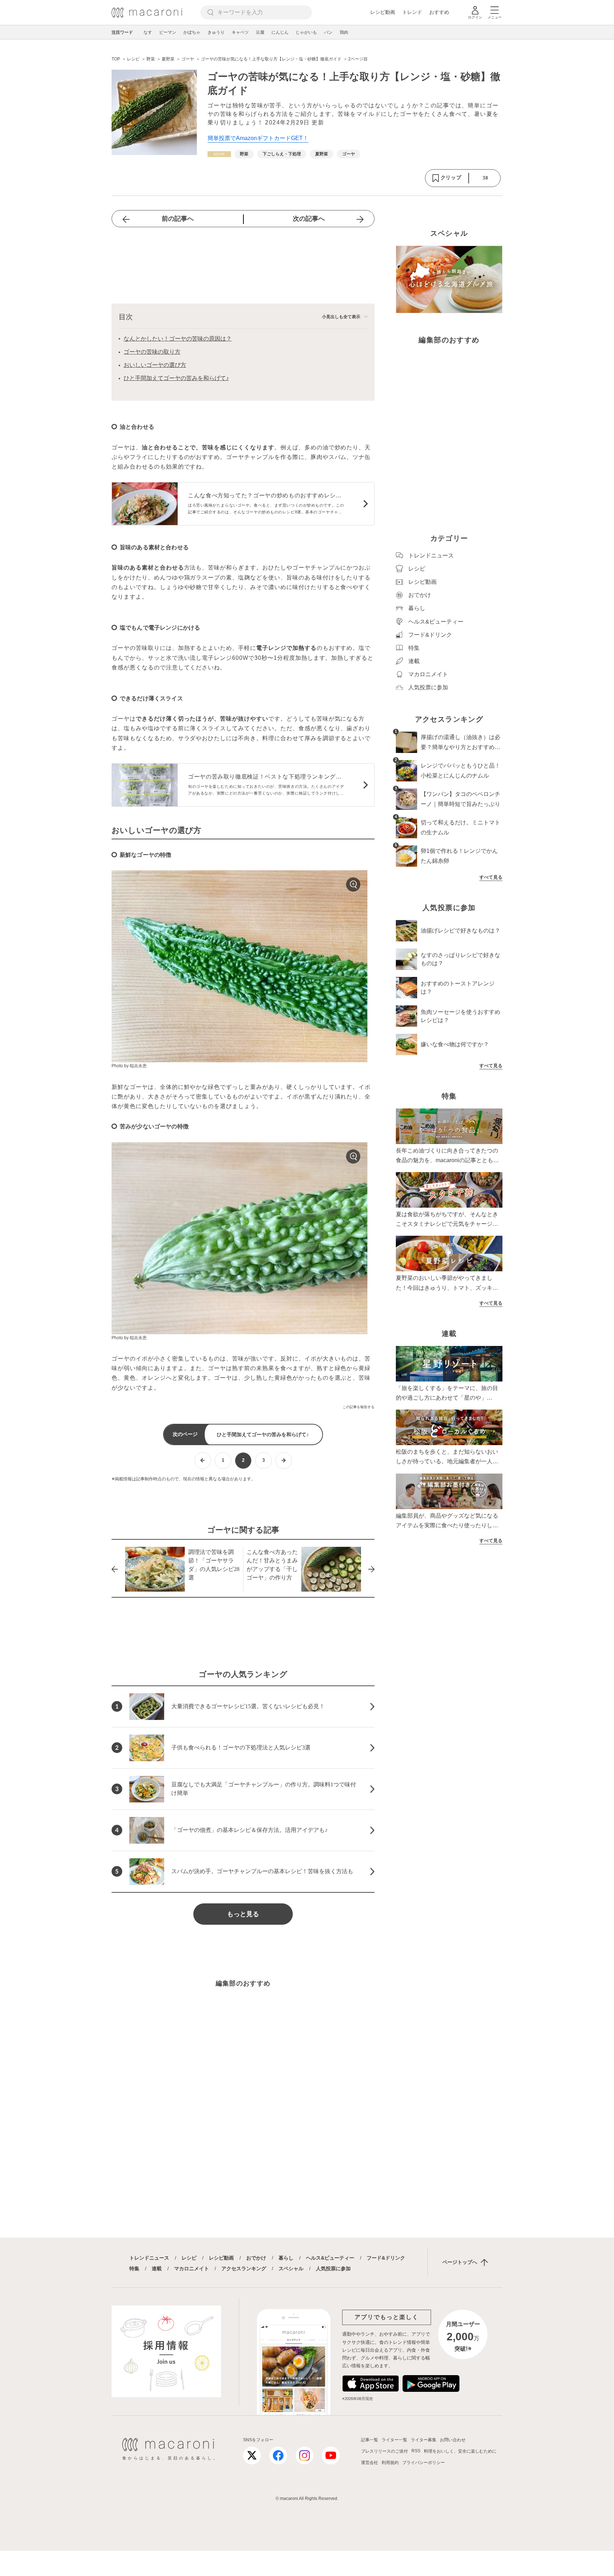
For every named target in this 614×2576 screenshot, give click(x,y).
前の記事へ (178, 219)
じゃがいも (306, 32)
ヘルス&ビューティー (330, 2258)
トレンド (412, 12)
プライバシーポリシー (424, 2463)
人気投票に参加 (333, 2268)
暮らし (286, 2258)
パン (328, 32)
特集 (134, 2268)
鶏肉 (344, 32)
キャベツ (240, 32)
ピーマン (168, 32)
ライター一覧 (394, 2440)
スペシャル (291, 2268)
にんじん (280, 32)
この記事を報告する (359, 1407)
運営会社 (370, 2463)
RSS (416, 2451)
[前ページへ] (203, 1461)
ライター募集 (424, 2440)
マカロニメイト (192, 2268)
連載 (157, 2268)
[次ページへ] (284, 1461)
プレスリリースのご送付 (384, 2451)
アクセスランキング (244, 2268)
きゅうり (216, 32)
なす (148, 32)
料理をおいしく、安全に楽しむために (460, 2451)
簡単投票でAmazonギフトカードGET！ (258, 138)
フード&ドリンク (386, 2258)
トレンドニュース (149, 2258)
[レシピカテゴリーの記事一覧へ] (219, 154)
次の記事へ (309, 219)
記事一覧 (370, 2440)
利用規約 (390, 2463)
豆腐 (260, 32)
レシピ (189, 2258)
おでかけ (256, 2258)
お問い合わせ (453, 2440)
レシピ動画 (383, 12)
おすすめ (439, 12)
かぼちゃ (192, 32)
